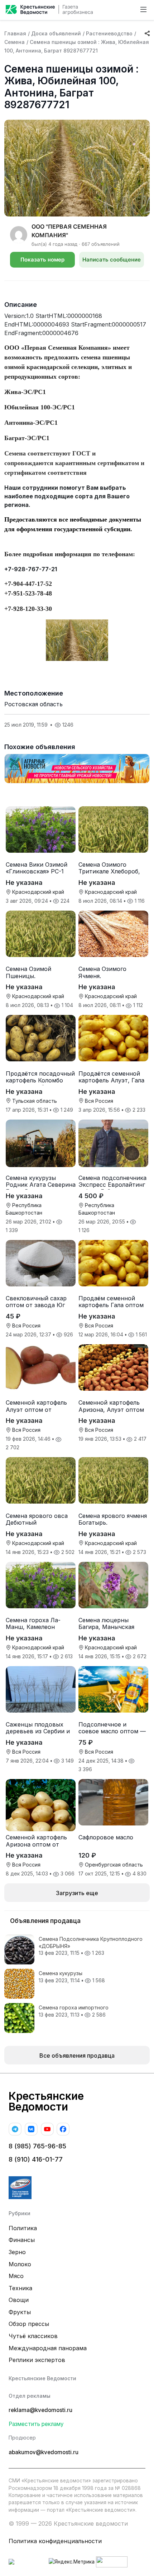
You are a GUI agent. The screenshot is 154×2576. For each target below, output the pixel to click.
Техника (20, 2288)
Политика (23, 2228)
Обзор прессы (29, 2324)
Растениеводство (109, 33)
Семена (15, 42)
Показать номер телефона (42, 262)
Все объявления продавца (77, 2056)
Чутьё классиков (33, 2336)
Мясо (16, 2276)
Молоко (20, 2264)
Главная (15, 33)
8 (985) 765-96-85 (37, 2146)
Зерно (17, 2252)
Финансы (22, 2240)
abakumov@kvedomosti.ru (44, 2452)
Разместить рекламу (36, 2424)
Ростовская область (33, 704)
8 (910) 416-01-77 (36, 2159)
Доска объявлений (56, 33)
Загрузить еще (77, 1893)
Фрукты (20, 2312)
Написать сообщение (112, 260)
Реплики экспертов (37, 2360)
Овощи (19, 2300)
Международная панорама (48, 2348)
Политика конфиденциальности (55, 2541)
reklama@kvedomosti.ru (40, 2410)
